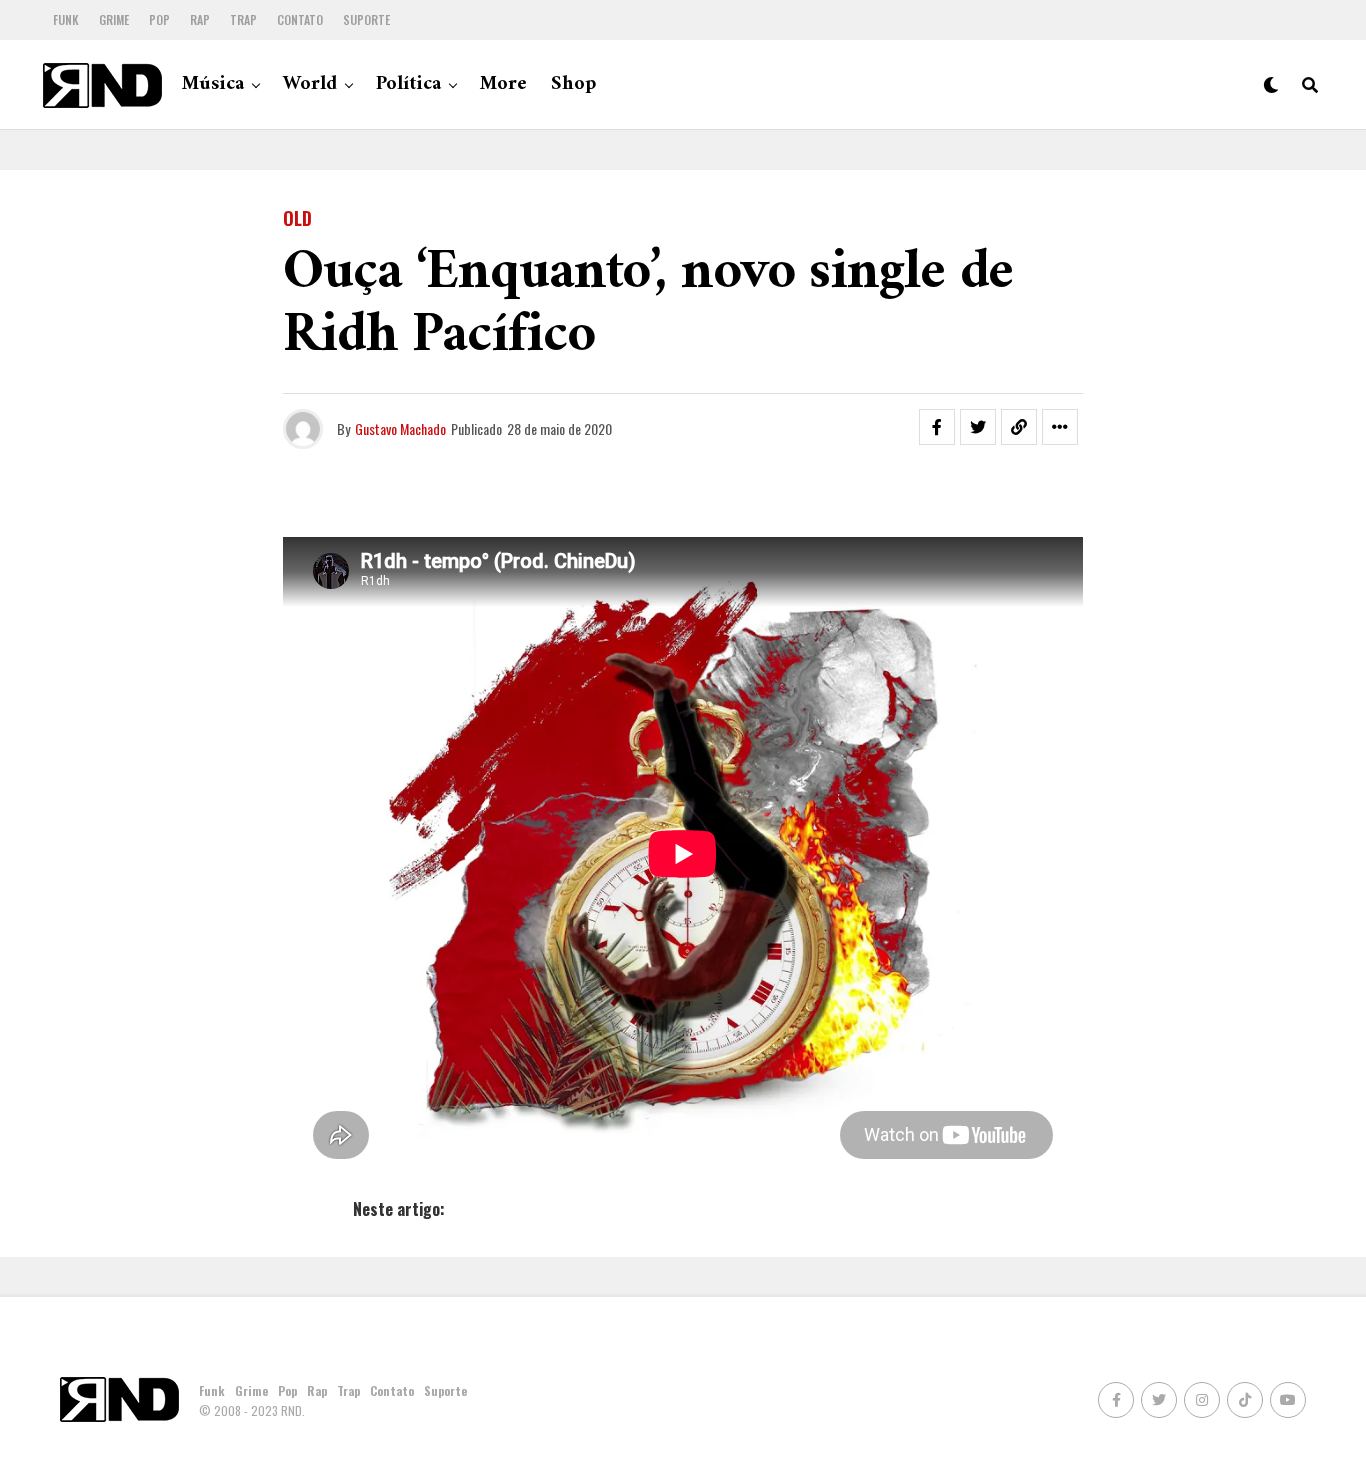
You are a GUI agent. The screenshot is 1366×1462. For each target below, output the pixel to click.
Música (213, 84)
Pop (159, 19)
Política (408, 84)
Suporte (366, 19)
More (503, 84)
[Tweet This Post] (978, 427)
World (310, 84)
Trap (243, 19)
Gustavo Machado (400, 428)
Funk (66, 19)
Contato (300, 19)
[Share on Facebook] (937, 427)
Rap (200, 19)
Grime (114, 19)
